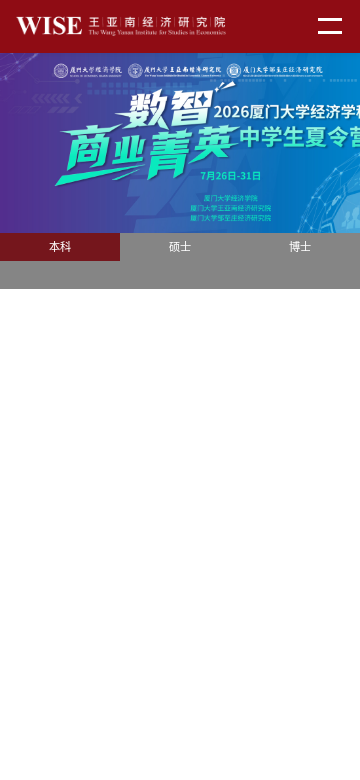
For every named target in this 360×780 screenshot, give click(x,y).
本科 (60, 247)
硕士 (180, 247)
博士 (300, 247)
